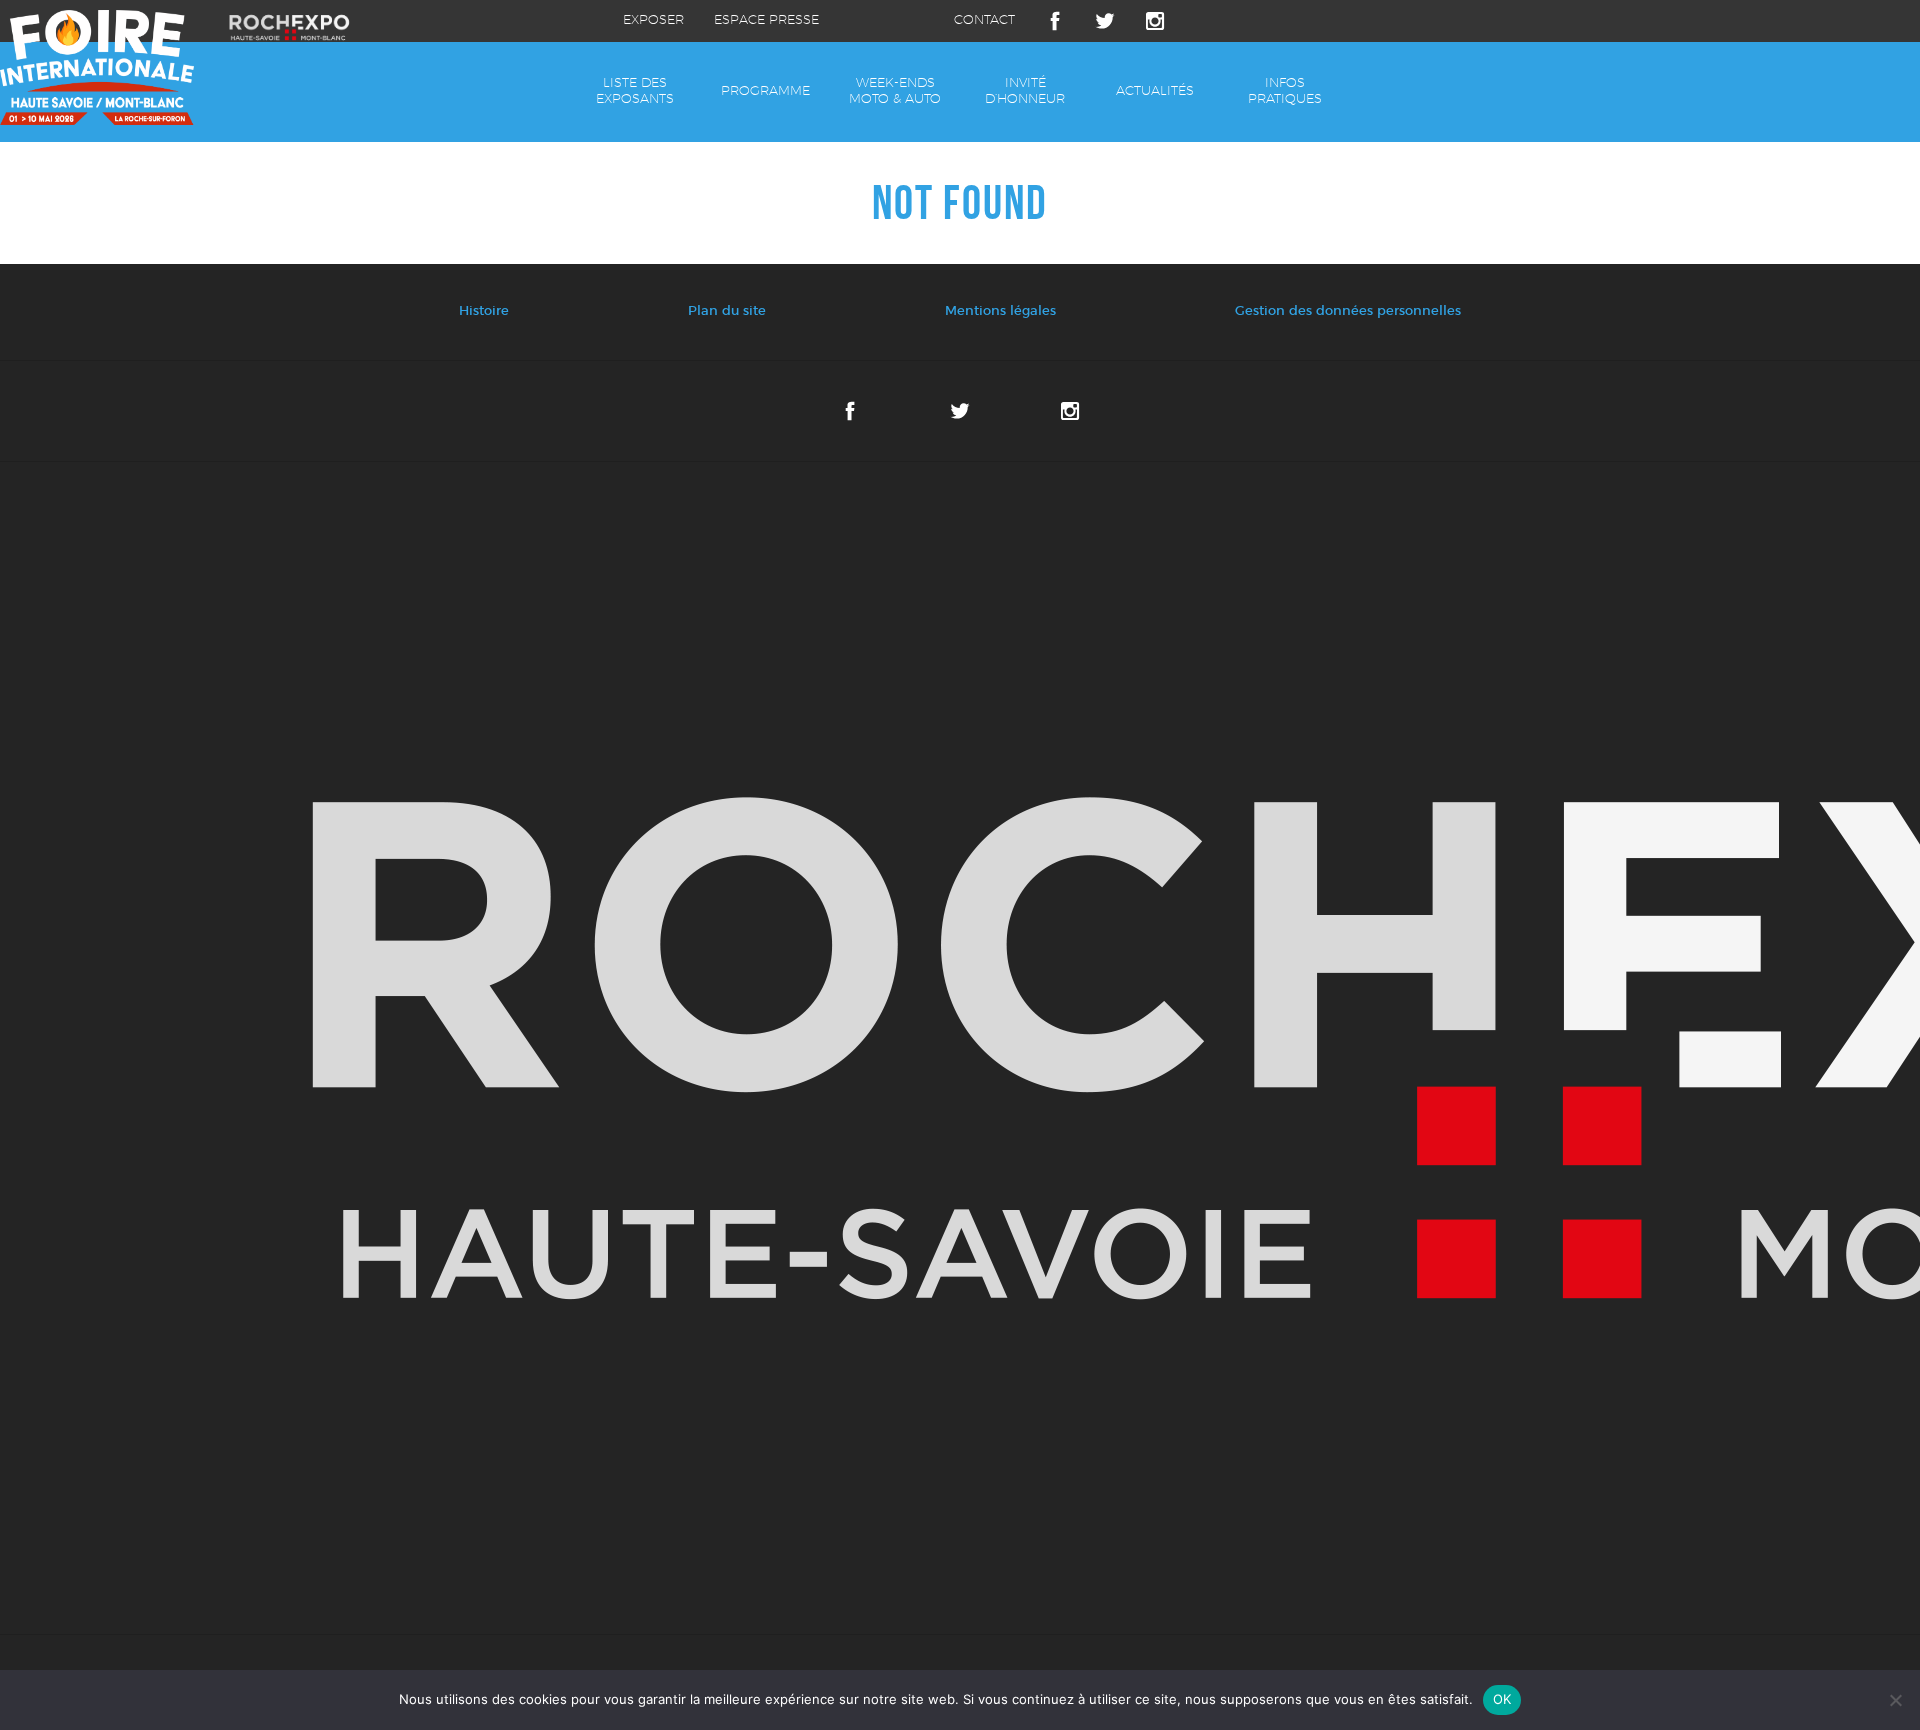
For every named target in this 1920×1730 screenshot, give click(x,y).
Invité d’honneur (1025, 91)
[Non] (1895, 1700)
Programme (765, 91)
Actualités (1155, 91)
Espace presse (766, 20)
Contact (984, 20)
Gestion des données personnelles (1348, 311)
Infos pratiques (1285, 91)
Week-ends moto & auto (895, 91)
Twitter (1105, 21)
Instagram (1155, 21)
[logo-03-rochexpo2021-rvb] (960, 1048)
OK (1502, 1699)
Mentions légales (1000, 311)
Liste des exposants (635, 91)
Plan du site (727, 311)
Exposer (653, 20)
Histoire (484, 311)
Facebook (1055, 21)
